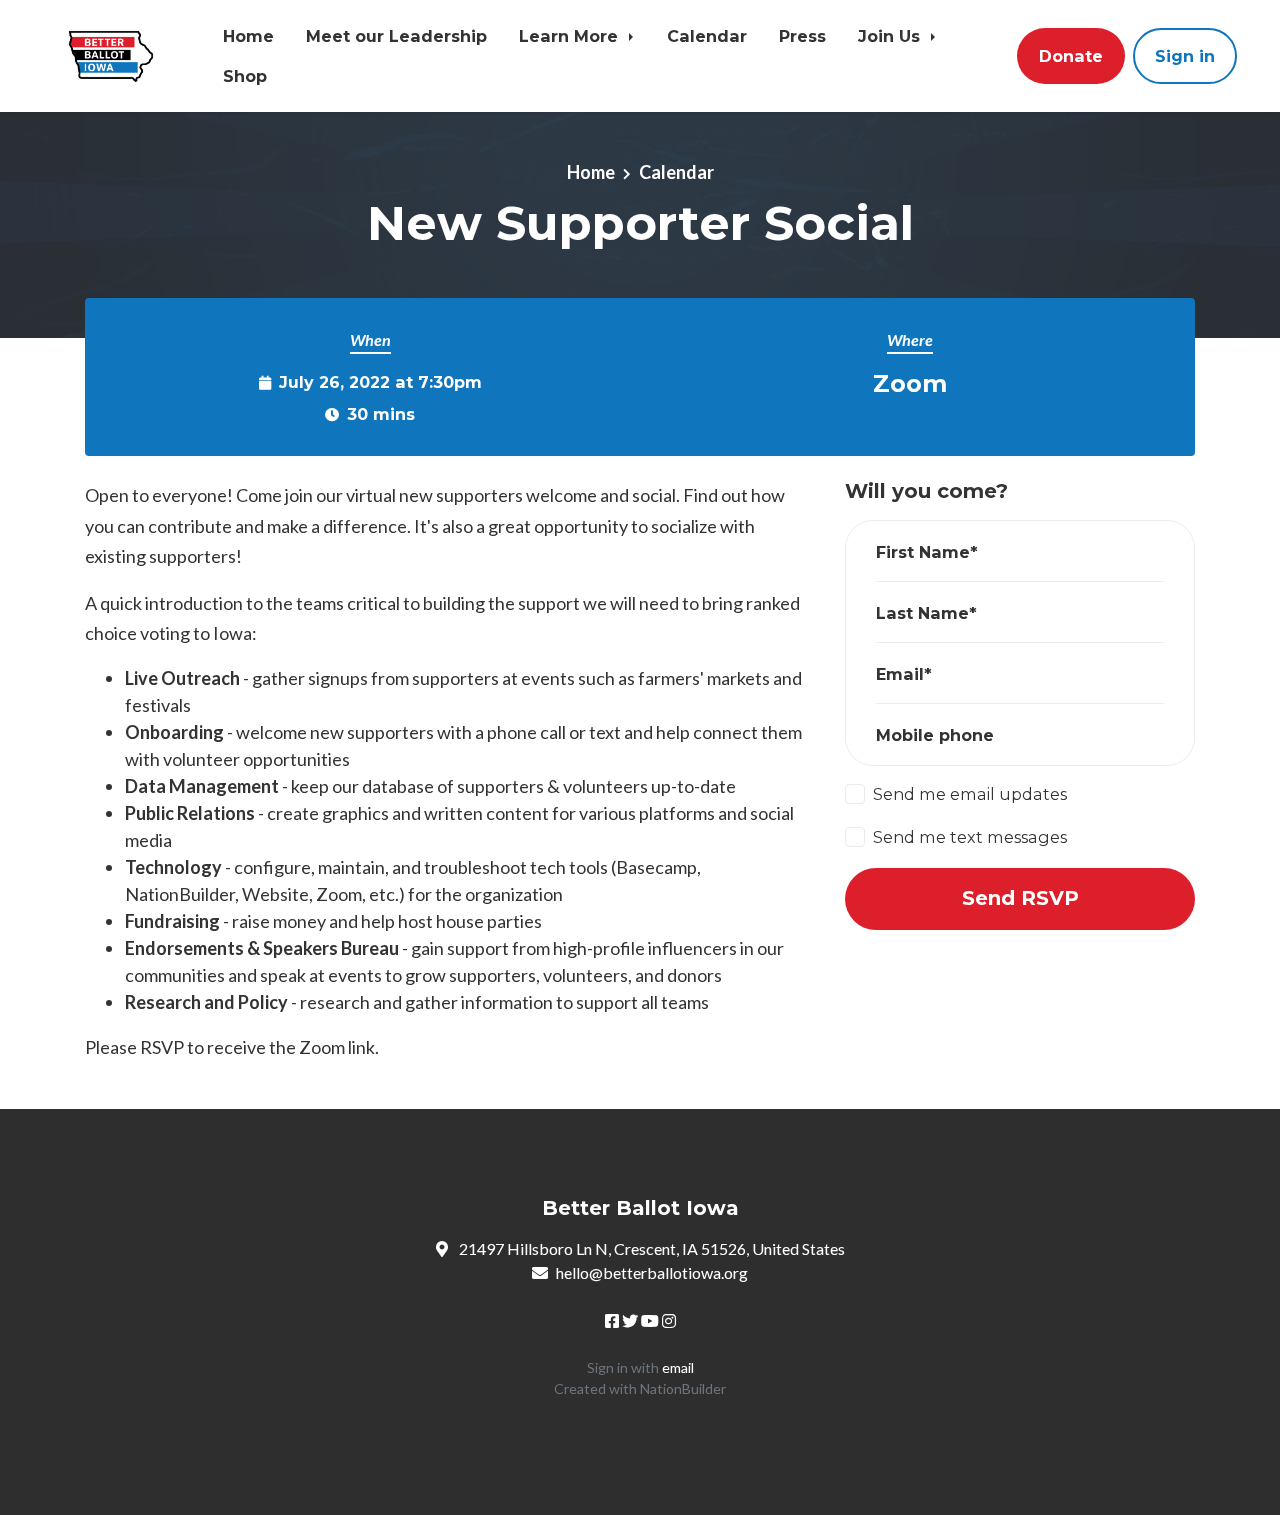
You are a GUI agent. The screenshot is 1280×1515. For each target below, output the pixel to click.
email (678, 1367)
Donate (1071, 56)
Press (802, 36)
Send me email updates (970, 794)
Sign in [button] (1185, 56)
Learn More (571, 36)
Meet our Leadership (396, 36)
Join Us (891, 36)
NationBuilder (683, 1388)
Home (248, 36)
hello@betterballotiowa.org (652, 1272)
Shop (245, 76)
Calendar (707, 36)
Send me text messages (970, 837)
